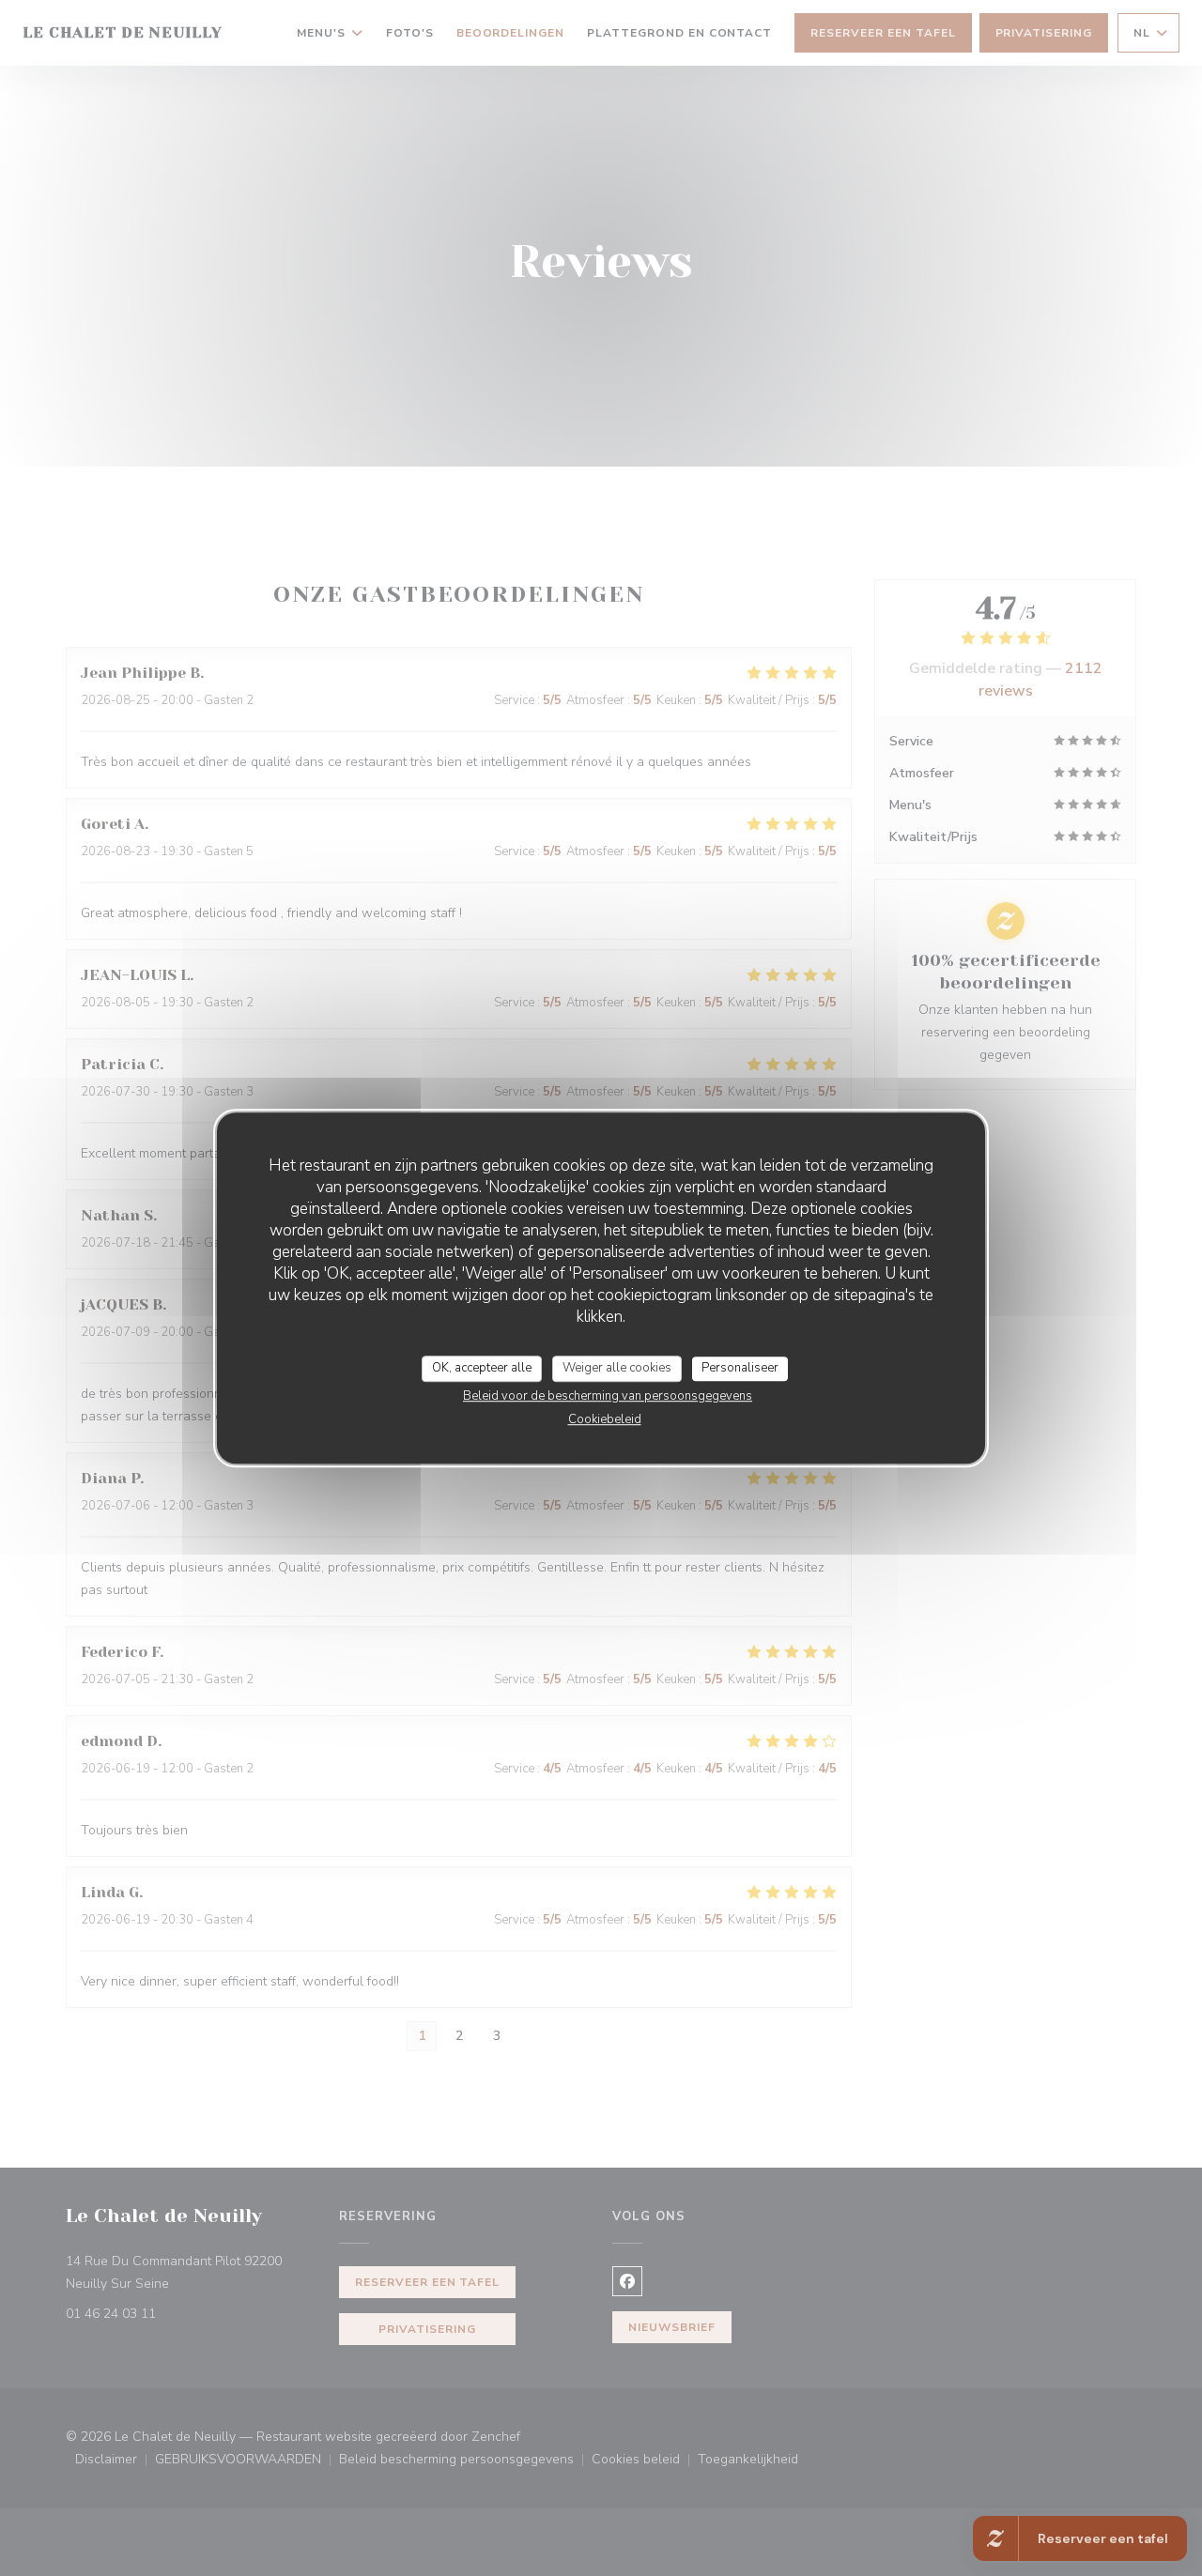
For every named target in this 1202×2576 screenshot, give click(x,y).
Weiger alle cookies (617, 1368)
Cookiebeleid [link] (605, 1419)
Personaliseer (740, 1368)
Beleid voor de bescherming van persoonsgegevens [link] (608, 1396)
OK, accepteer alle (482, 1368)
